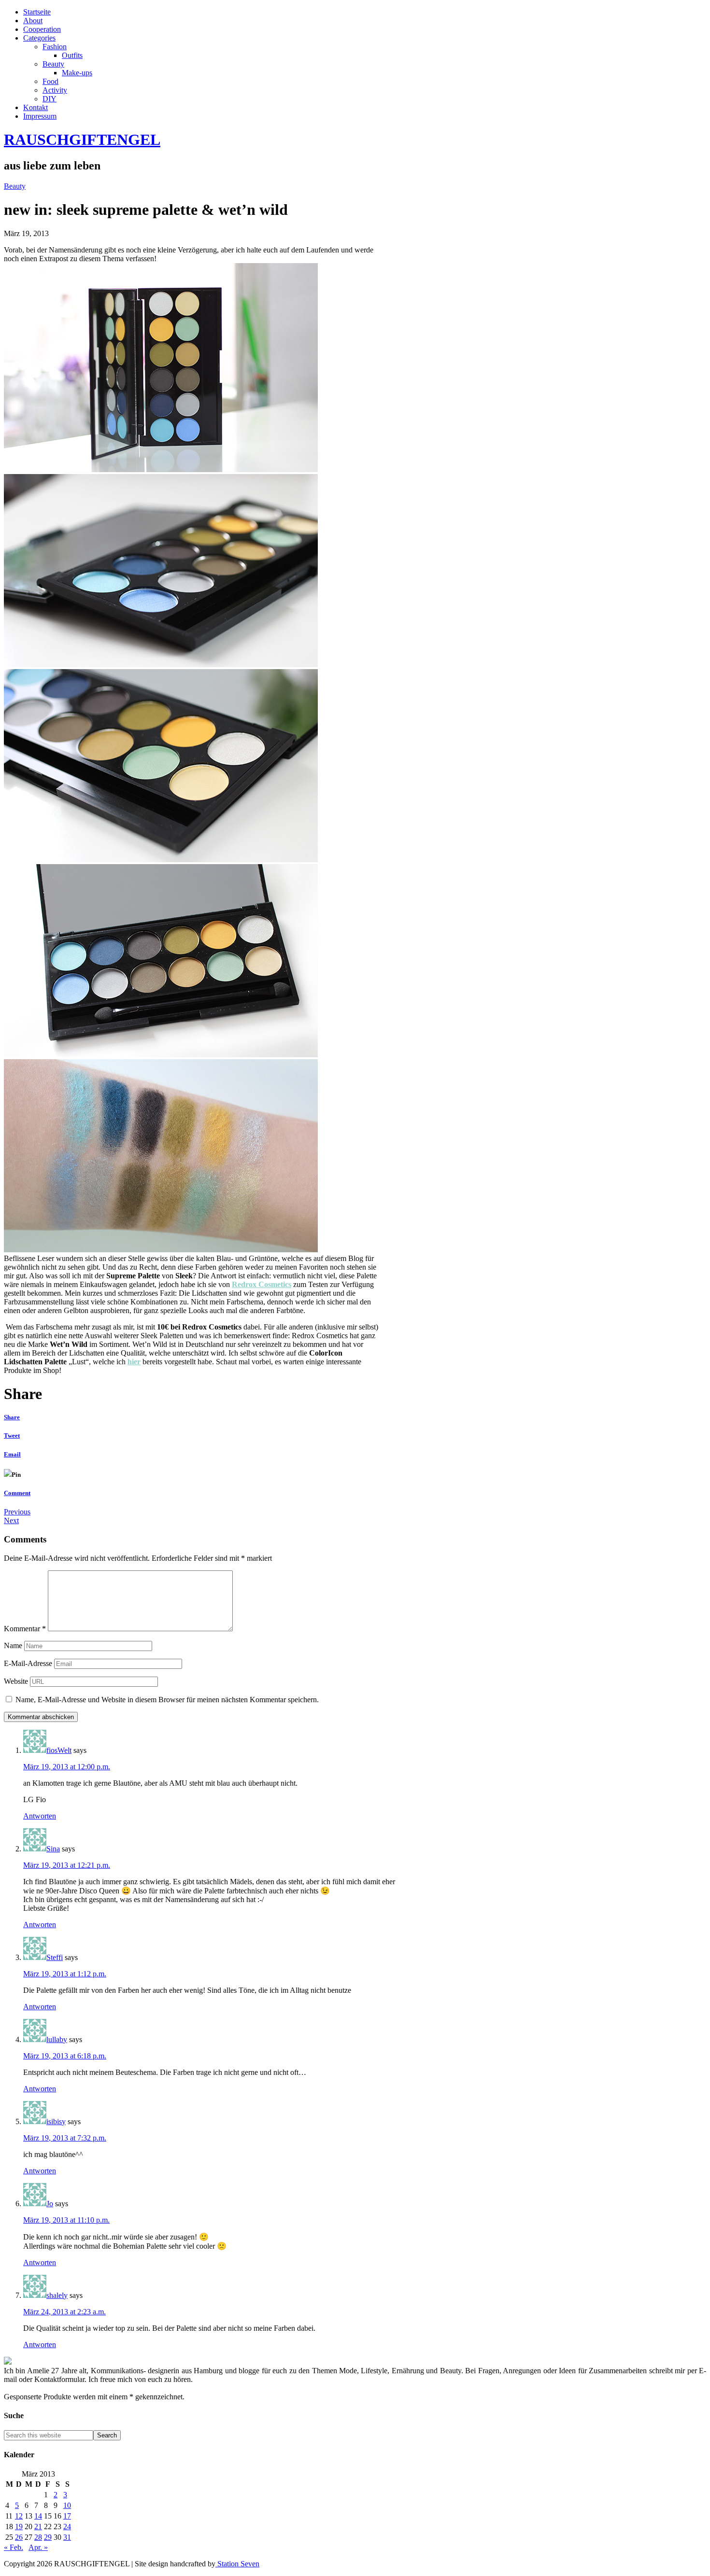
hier (134, 1362)
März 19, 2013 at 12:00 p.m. (67, 1767)
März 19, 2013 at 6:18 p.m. (65, 2056)
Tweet (12, 1435)
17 (67, 2516)
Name (13, 1645)
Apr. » (38, 2547)
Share (12, 1417)
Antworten (40, 1816)
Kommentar (25, 1629)
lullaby (57, 2039)
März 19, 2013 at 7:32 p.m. (65, 2138)
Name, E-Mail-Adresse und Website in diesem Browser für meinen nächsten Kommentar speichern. (167, 1700)
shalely (57, 2295)
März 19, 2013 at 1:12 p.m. (65, 1974)
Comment (17, 1493)
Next (11, 1520)
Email (12, 1454)
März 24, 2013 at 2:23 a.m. (64, 2312)
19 (19, 2527)
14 (38, 2516)
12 (19, 2516)
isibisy (56, 2121)
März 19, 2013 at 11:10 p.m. (66, 2220)
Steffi (55, 1957)
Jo (50, 2204)
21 (38, 2527)
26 (19, 2537)
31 (67, 2537)
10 (67, 2505)
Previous (17, 1512)
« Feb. (14, 2547)
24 (67, 2527)
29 (48, 2537)
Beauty (15, 186)
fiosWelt (59, 1750)
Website (16, 1681)
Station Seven (237, 2564)
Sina (53, 1849)
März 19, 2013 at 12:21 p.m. (67, 1865)
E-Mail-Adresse (28, 1663)
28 (38, 2537)
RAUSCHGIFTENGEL (82, 140)
